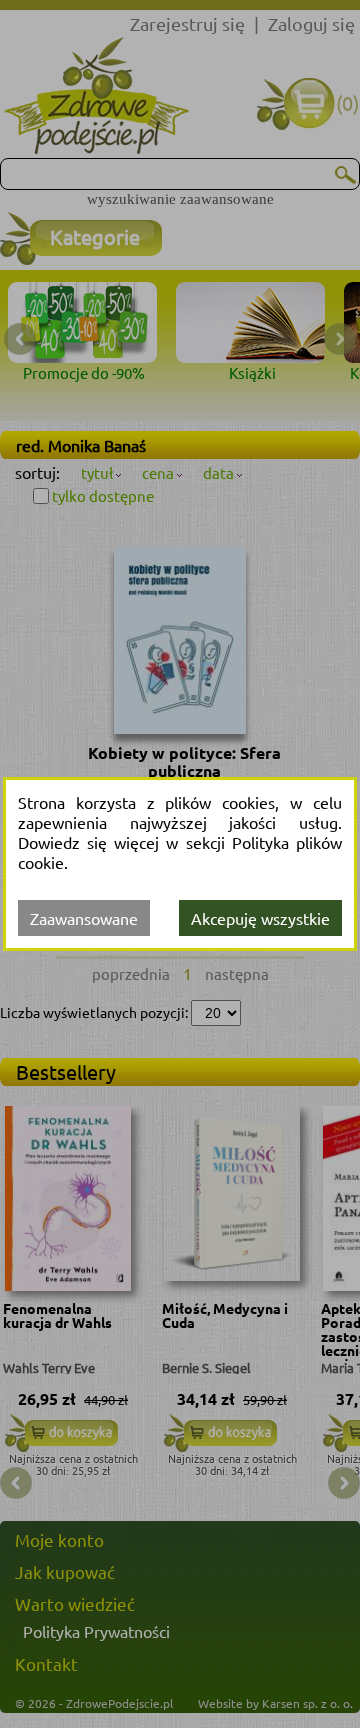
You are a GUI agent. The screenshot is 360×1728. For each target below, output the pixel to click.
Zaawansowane (84, 918)
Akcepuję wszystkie (260, 918)
